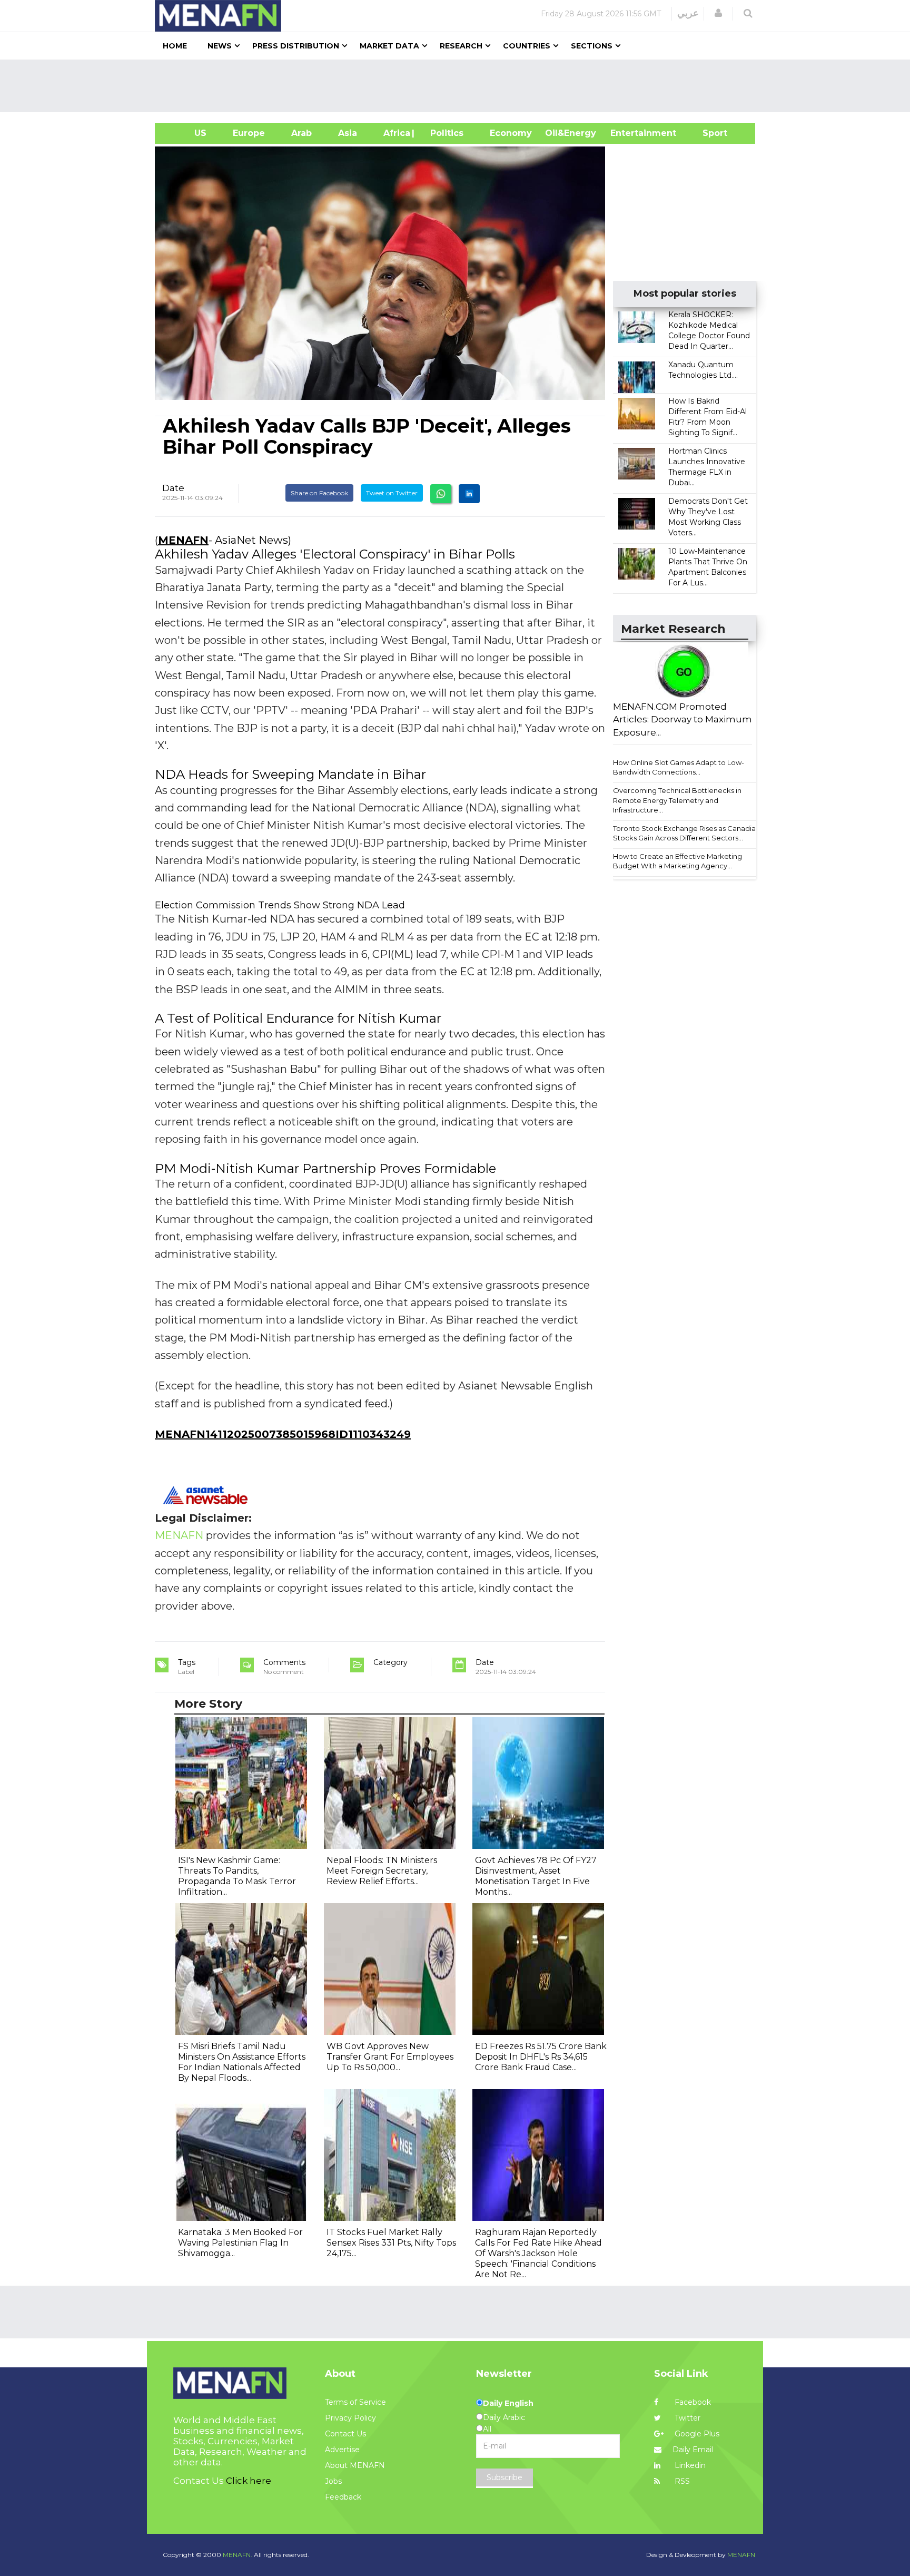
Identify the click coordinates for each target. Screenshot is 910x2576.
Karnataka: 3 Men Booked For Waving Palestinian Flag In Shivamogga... (240, 2243)
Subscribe (505, 2477)
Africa (395, 133)
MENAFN (183, 540)
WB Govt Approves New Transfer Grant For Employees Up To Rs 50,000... (390, 2057)
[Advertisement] (459, 86)
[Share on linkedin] (469, 494)
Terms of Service (355, 2402)
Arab (301, 133)
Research (461, 46)
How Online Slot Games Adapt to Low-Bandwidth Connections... (679, 767)
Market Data (389, 46)
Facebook (692, 2402)
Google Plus (696, 2434)
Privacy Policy (350, 2418)
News (220, 46)
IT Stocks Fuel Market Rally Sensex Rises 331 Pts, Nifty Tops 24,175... (391, 2243)
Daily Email (693, 2450)
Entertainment (627, 133)
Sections (592, 46)
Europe (249, 133)
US (187, 133)
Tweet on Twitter (392, 493)
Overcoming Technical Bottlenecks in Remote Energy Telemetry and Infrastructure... (677, 800)
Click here (249, 2481)
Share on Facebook (319, 493)
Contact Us (345, 2434)
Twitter (686, 2418)
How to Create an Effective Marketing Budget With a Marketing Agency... (677, 861)
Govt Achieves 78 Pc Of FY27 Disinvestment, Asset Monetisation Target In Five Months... (536, 1876)
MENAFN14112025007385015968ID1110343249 (283, 1434)
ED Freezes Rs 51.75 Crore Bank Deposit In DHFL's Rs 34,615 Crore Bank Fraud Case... (541, 2057)
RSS (681, 2481)
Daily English (508, 2403)
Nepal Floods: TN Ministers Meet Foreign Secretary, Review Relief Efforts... (382, 1871)
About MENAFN (355, 2465)
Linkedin (689, 2465)
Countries (527, 46)
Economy (511, 133)
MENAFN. (238, 2555)
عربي (688, 13)
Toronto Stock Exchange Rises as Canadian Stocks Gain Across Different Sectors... (686, 833)
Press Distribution (296, 46)
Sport (708, 133)
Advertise (342, 2450)
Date (173, 488)
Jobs (333, 2481)
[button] (718, 13)
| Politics (444, 133)
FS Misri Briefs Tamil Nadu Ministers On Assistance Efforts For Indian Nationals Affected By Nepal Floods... (242, 2062)
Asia (348, 133)
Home (175, 46)
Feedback (343, 2497)
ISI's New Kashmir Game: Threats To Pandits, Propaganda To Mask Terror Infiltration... (237, 1876)
